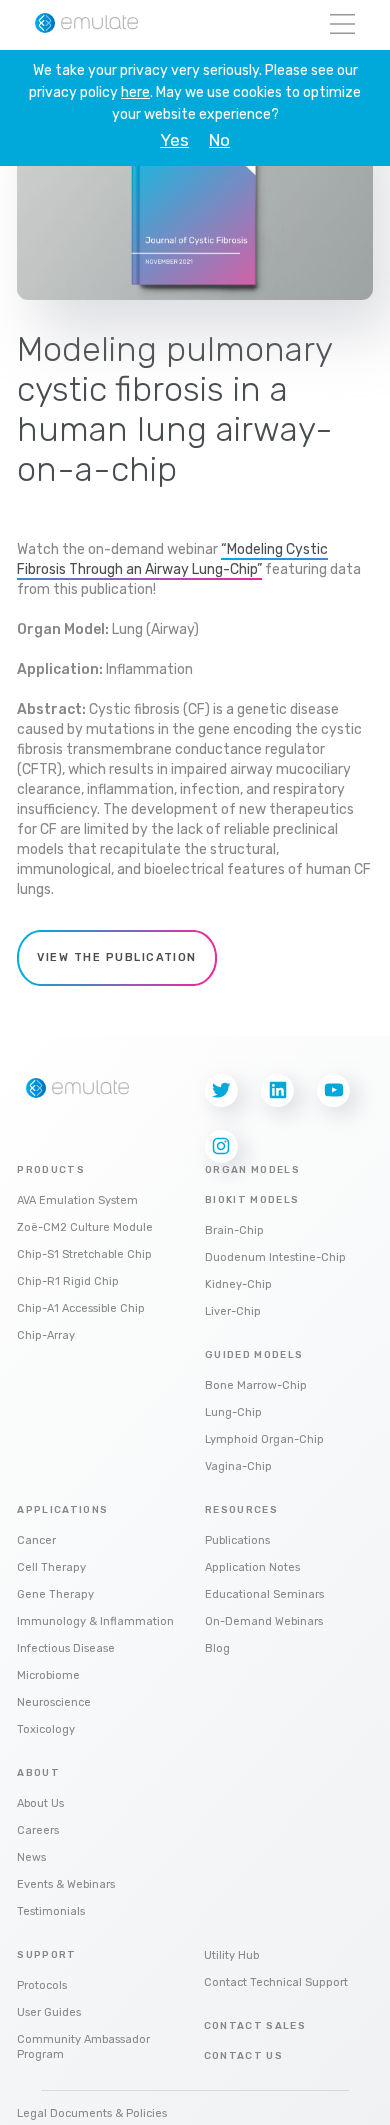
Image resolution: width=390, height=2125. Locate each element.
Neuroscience (54, 1702)
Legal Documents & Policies (92, 2113)
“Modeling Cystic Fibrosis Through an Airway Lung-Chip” (172, 559)
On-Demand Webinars (264, 1621)
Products (51, 1170)
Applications (62, 1510)
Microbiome (48, 1675)
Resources (241, 1510)
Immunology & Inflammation (95, 1621)
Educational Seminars (264, 1594)
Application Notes (252, 1567)
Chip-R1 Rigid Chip (68, 1281)
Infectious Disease (66, 1648)
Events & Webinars (66, 1884)
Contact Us (244, 2056)
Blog (217, 1648)
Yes (174, 140)
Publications (237, 1540)
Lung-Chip (233, 1412)
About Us (40, 1803)
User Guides (49, 2012)
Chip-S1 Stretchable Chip (84, 1254)
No (219, 140)
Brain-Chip (234, 1230)
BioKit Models (252, 1200)
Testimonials (51, 1911)
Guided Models (254, 1355)
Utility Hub (231, 1955)
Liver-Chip (233, 1311)
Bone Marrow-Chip (256, 1385)
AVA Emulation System (77, 1200)
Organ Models (252, 1170)
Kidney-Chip (238, 1284)
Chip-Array (46, 1335)
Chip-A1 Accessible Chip (81, 1308)
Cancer (36, 1540)
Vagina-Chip (238, 1466)
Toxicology (46, 1729)
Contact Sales (255, 2026)
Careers (38, 1830)
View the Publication (117, 957)
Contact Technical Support (276, 1982)
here (135, 92)
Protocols (42, 1985)
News (31, 1857)
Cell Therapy (51, 1567)
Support (46, 1955)
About (38, 1773)
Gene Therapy (55, 1594)
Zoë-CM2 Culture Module (85, 1227)
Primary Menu (342, 25)
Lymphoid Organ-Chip (264, 1439)
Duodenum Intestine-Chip (275, 1257)
